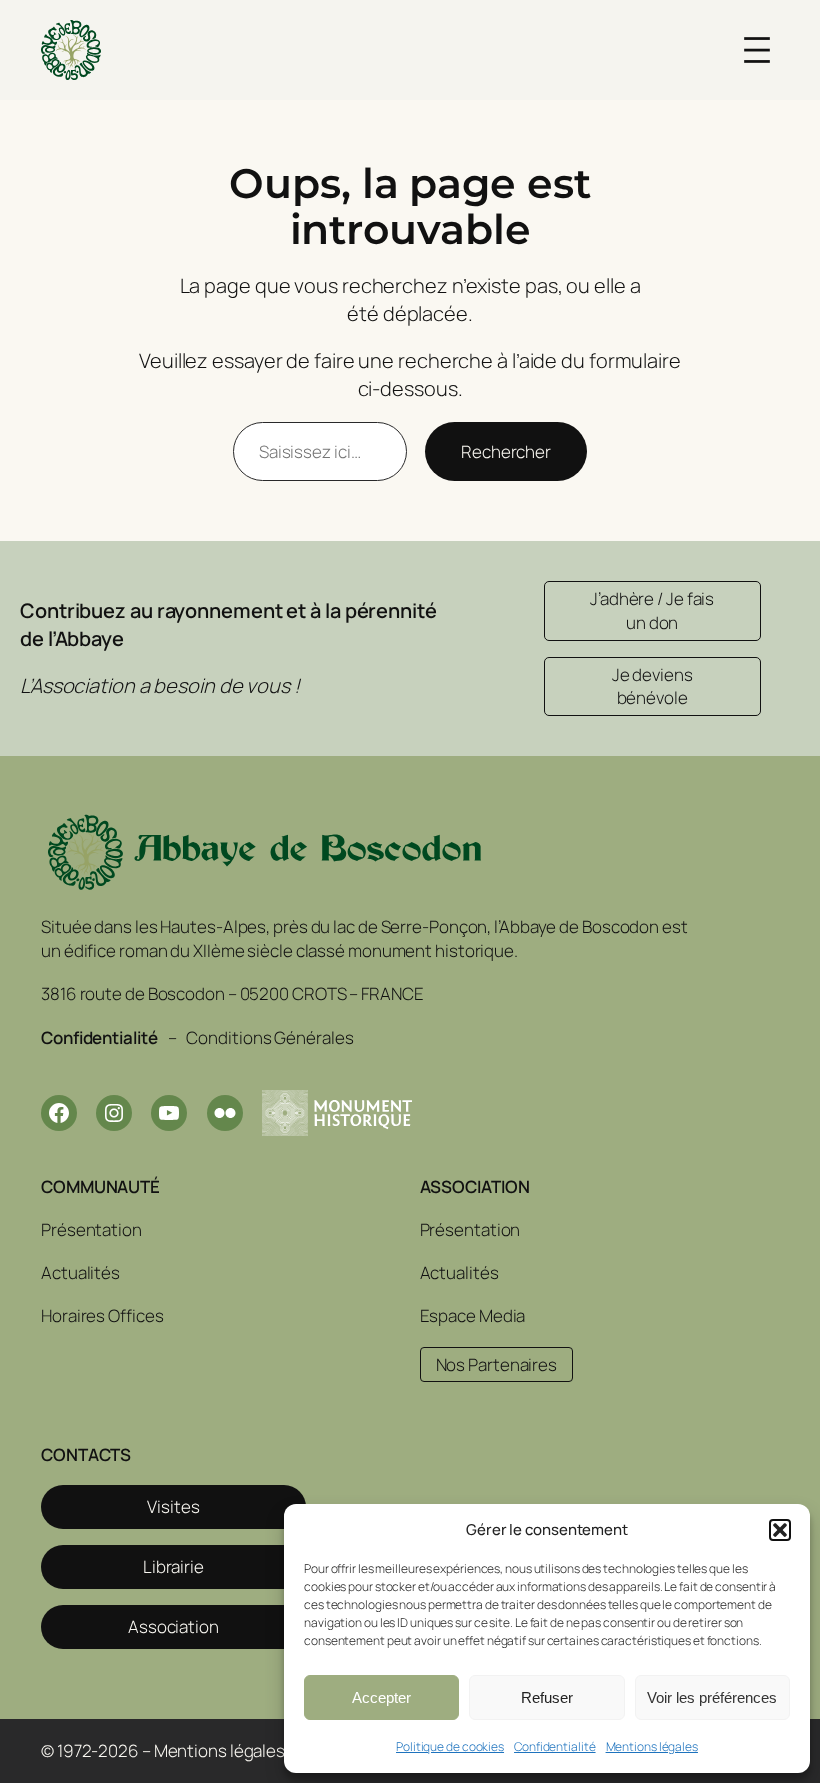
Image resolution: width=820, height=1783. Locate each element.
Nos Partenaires (497, 1364)
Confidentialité (555, 1746)
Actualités (80, 1272)
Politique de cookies (450, 1746)
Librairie (173, 1566)
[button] (780, 1530)
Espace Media (473, 1315)
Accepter (381, 1697)
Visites (173, 1506)
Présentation (91, 1229)
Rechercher (506, 451)
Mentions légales (652, 1746)
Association (173, 1626)
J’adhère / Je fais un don (652, 610)
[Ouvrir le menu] (757, 50)
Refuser (547, 1697)
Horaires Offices (102, 1315)
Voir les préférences (712, 1697)
